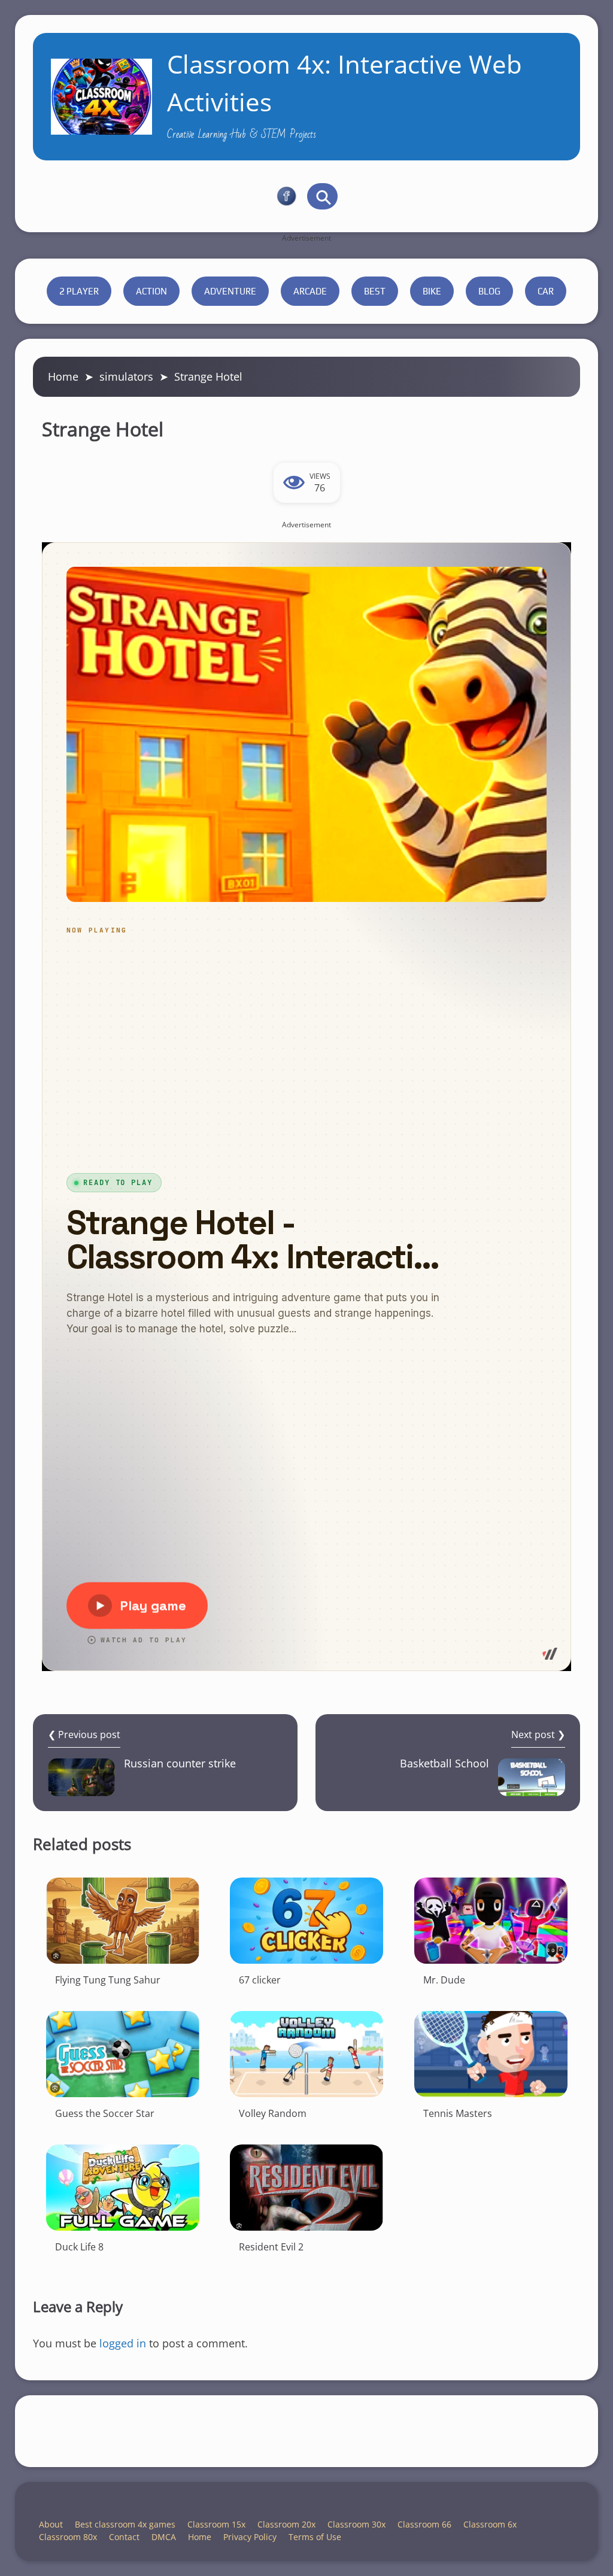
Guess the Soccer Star (105, 2113)
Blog (489, 291)
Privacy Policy (250, 2537)
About (51, 2524)
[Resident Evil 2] (306, 2188)
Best (375, 291)
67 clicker (260, 1980)
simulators (126, 376)
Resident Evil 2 (271, 2247)
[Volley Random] (306, 2054)
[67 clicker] (306, 1921)
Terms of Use (315, 2537)
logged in (123, 2343)
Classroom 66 (424, 2524)
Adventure (230, 291)
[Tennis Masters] (491, 2054)
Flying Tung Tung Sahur (108, 1980)
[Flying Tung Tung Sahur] (123, 1921)
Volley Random (273, 2113)
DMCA (164, 2537)
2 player (79, 291)
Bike (432, 291)
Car (546, 291)
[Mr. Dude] (491, 1921)
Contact (124, 2537)
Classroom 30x (356, 2524)
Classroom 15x (216, 2524)
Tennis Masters (458, 2113)
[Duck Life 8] (123, 2188)
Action (151, 291)
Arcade (310, 291)
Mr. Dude (444, 1980)
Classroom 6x (490, 2524)
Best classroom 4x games (125, 2524)
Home (63, 376)
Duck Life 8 (79, 2247)
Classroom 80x (68, 2537)
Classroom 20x (286, 2524)
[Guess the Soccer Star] (123, 2054)
